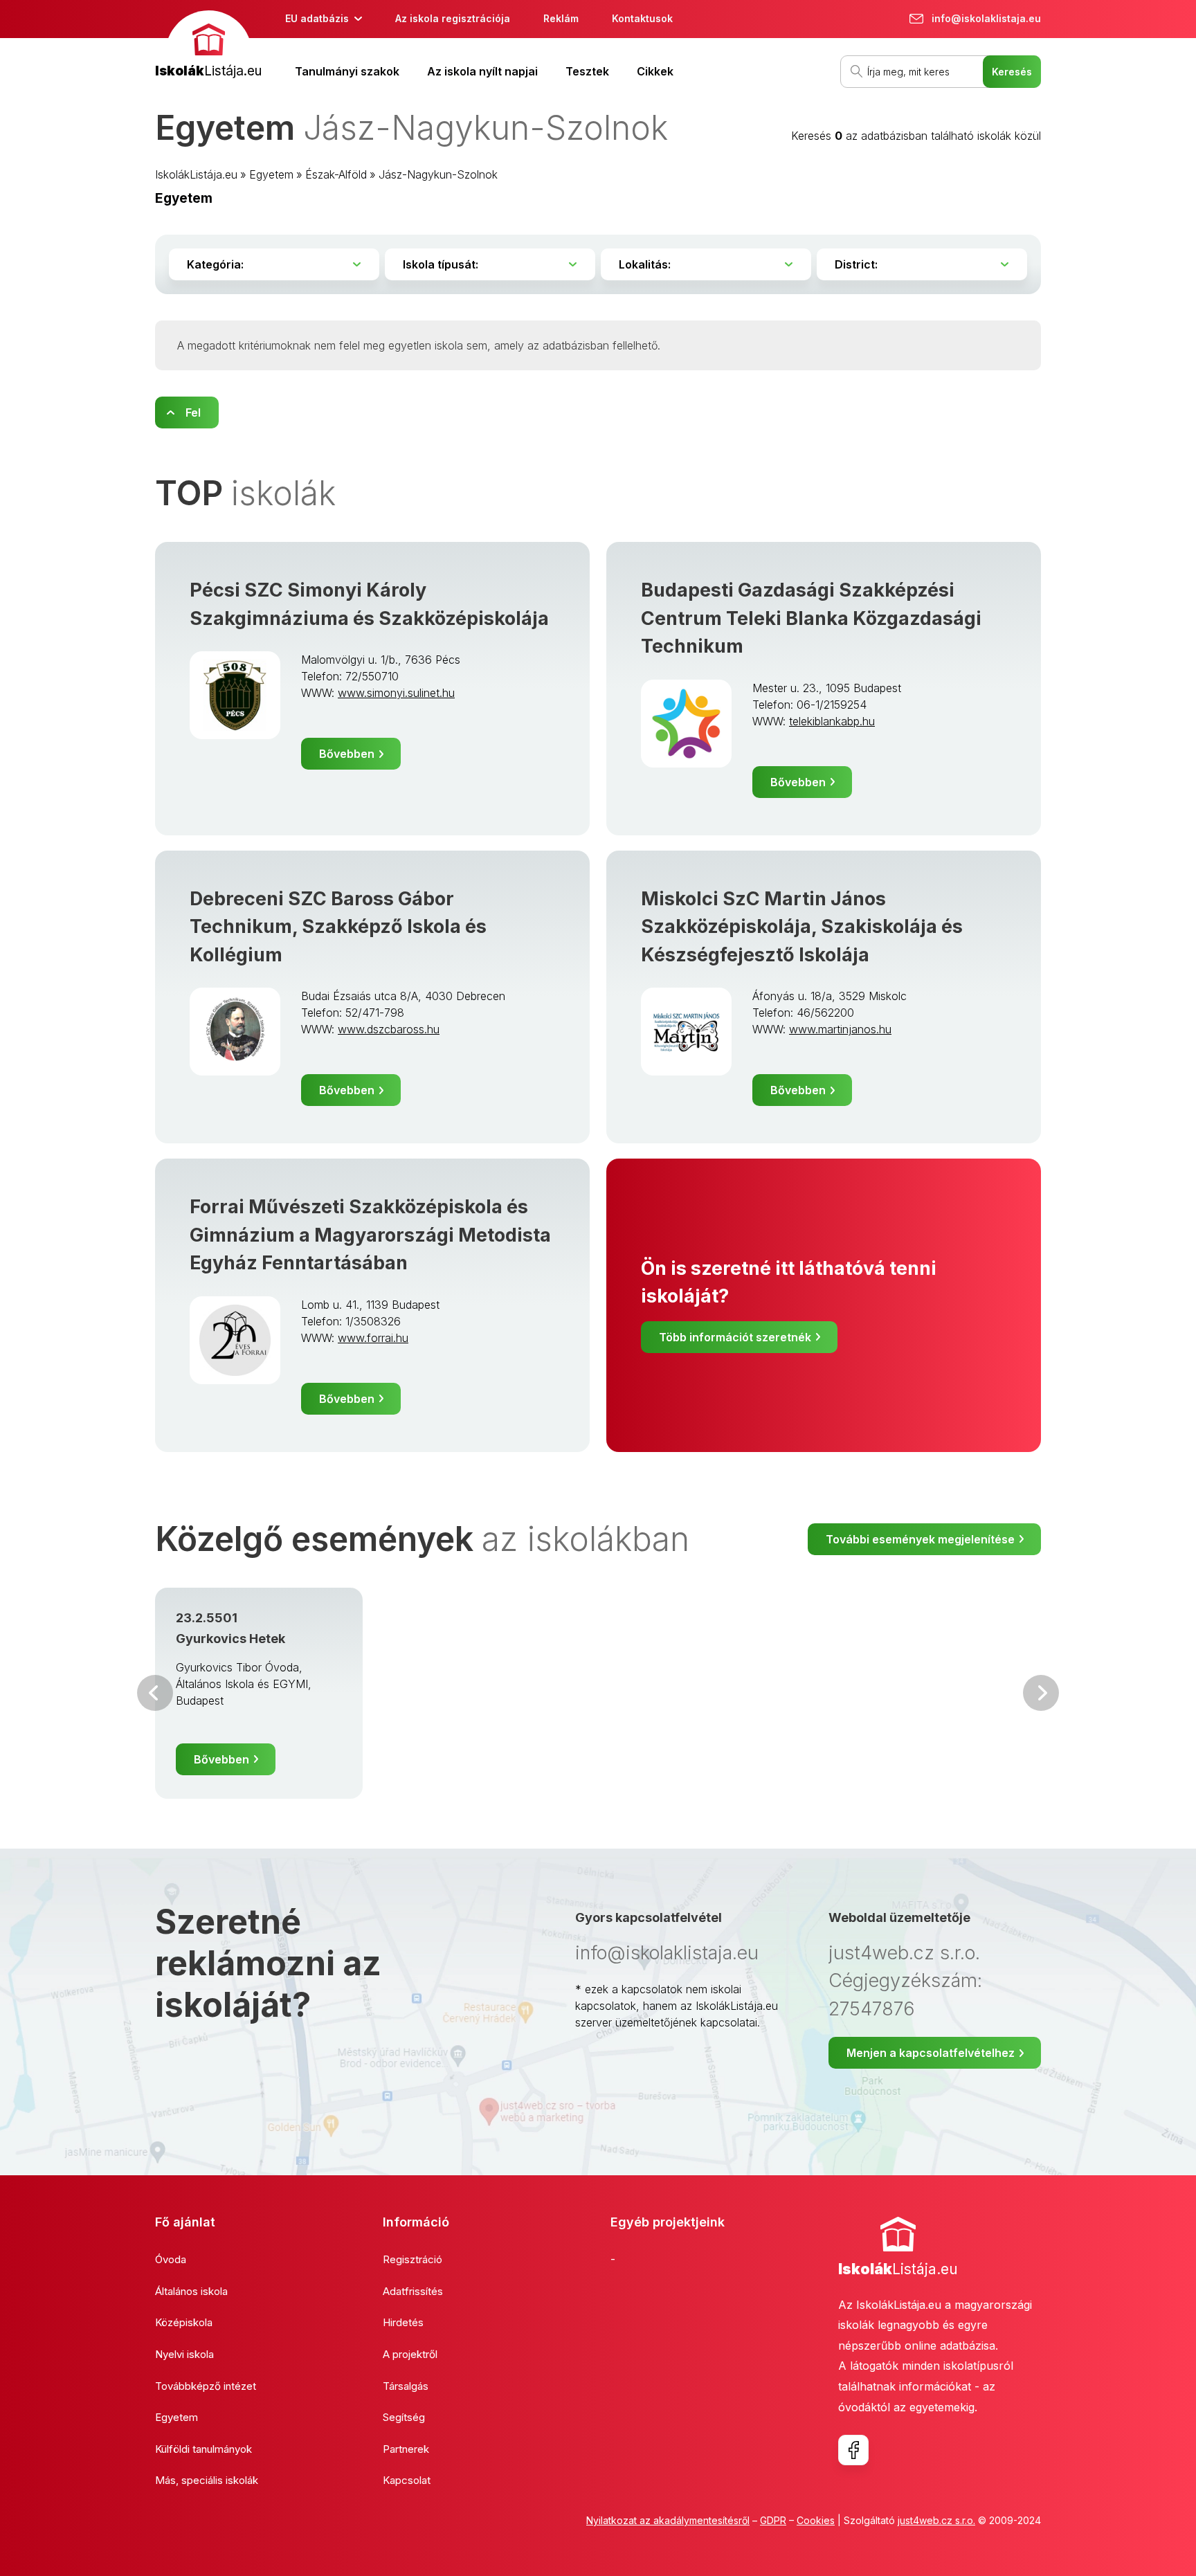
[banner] (208, 46)
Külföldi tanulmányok (203, 2449)
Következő (1041, 1693)
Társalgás (406, 2386)
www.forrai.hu (373, 1338)
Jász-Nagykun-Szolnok (438, 174)
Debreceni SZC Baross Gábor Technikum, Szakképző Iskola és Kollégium (338, 927)
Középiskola (184, 2322)
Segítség (404, 2417)
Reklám (561, 18)
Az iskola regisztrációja (453, 18)
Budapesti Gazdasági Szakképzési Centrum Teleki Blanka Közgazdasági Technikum (811, 618)
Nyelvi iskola (184, 2354)
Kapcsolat (407, 2480)
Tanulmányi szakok (347, 71)
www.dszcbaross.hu (389, 1029)
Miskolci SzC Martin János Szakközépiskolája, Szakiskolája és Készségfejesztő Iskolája (802, 927)
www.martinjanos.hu (840, 1029)
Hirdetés (403, 2322)
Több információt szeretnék (735, 1337)
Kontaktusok (642, 18)
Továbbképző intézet (206, 2386)
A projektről (410, 2354)
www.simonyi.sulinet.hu (396, 693)
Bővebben (347, 754)
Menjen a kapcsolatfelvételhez (931, 2053)
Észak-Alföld (336, 174)
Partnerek (406, 2449)
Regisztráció (413, 2259)
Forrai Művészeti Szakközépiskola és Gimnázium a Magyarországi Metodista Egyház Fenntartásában (370, 1235)
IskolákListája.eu (196, 174)
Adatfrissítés (413, 2291)
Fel (193, 412)
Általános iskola (191, 2291)
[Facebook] (853, 2450)
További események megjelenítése (920, 1539)
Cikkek (655, 71)
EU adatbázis (317, 18)
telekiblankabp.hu (832, 721)
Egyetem (271, 174)
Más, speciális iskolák (207, 2480)
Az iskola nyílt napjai (482, 71)
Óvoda (171, 2259)
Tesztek (587, 71)
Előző (155, 1693)
